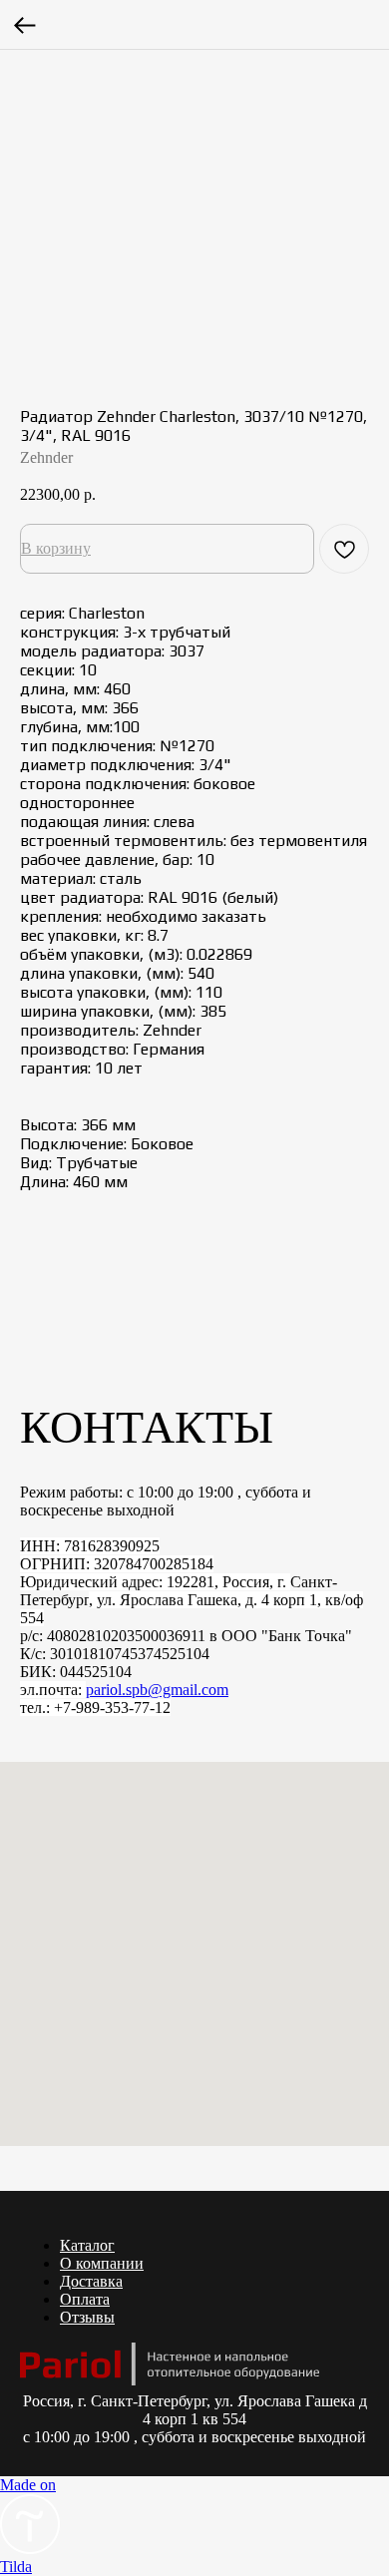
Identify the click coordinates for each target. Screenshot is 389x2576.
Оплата (85, 2299)
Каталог (87, 2245)
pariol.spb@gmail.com (157, 1690)
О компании (102, 2263)
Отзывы (87, 2317)
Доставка (91, 2281)
